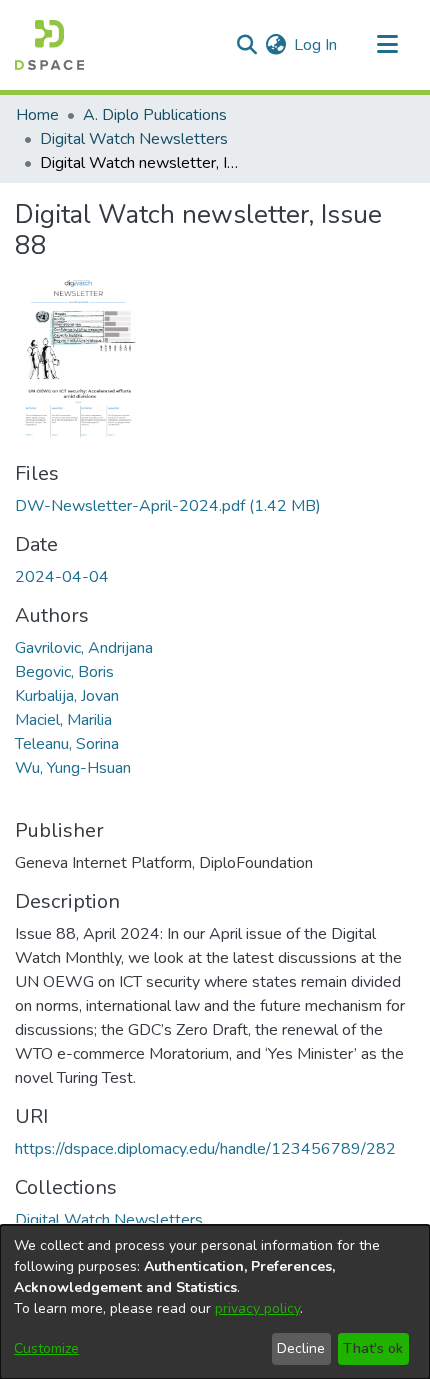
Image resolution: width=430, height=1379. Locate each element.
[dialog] (215, 1302)
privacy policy (257, 1308)
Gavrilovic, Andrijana (84, 648)
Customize (46, 1348)
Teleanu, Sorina (67, 744)
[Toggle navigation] (387, 45)
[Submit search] (246, 45)
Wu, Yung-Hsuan (73, 768)
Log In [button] (316, 45)
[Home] (49, 45)
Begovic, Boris (64, 672)
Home (37, 115)
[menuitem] (275, 45)
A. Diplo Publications (155, 115)
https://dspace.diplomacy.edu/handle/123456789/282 (205, 1149)
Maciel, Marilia (63, 720)
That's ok (373, 1348)
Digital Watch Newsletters (134, 139)
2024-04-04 (62, 577)
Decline (301, 1348)
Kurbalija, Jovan (67, 696)
